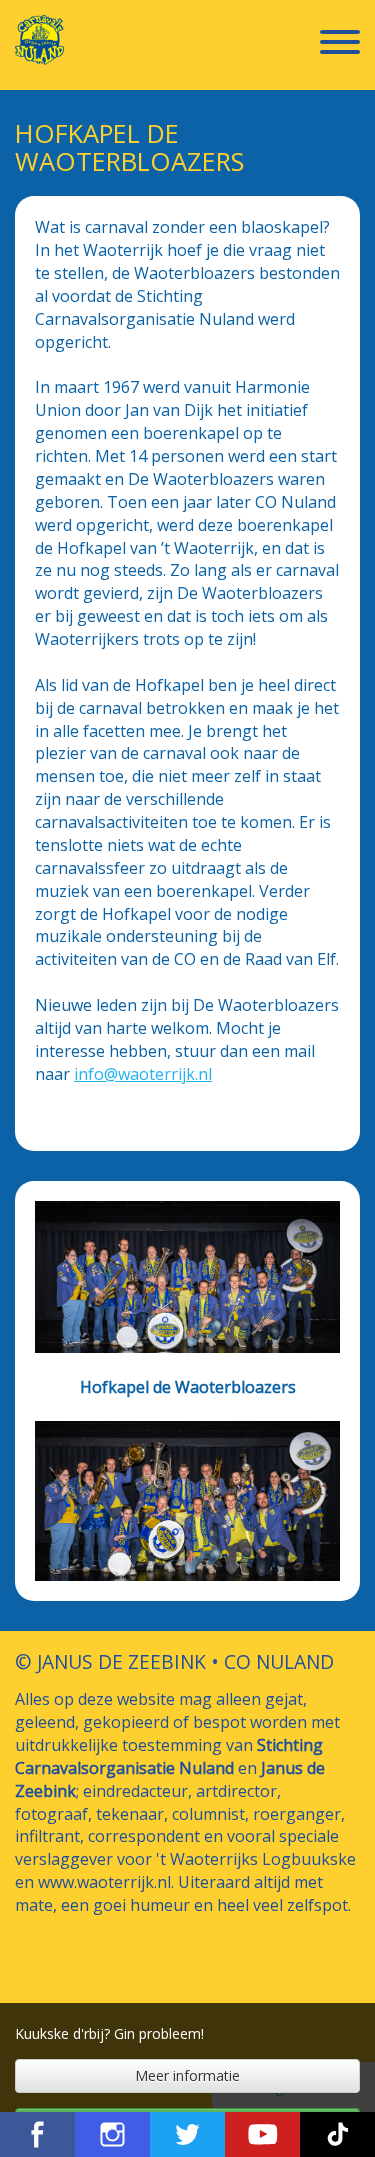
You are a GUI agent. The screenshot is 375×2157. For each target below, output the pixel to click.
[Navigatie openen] (340, 45)
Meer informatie (187, 2075)
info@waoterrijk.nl (143, 1074)
